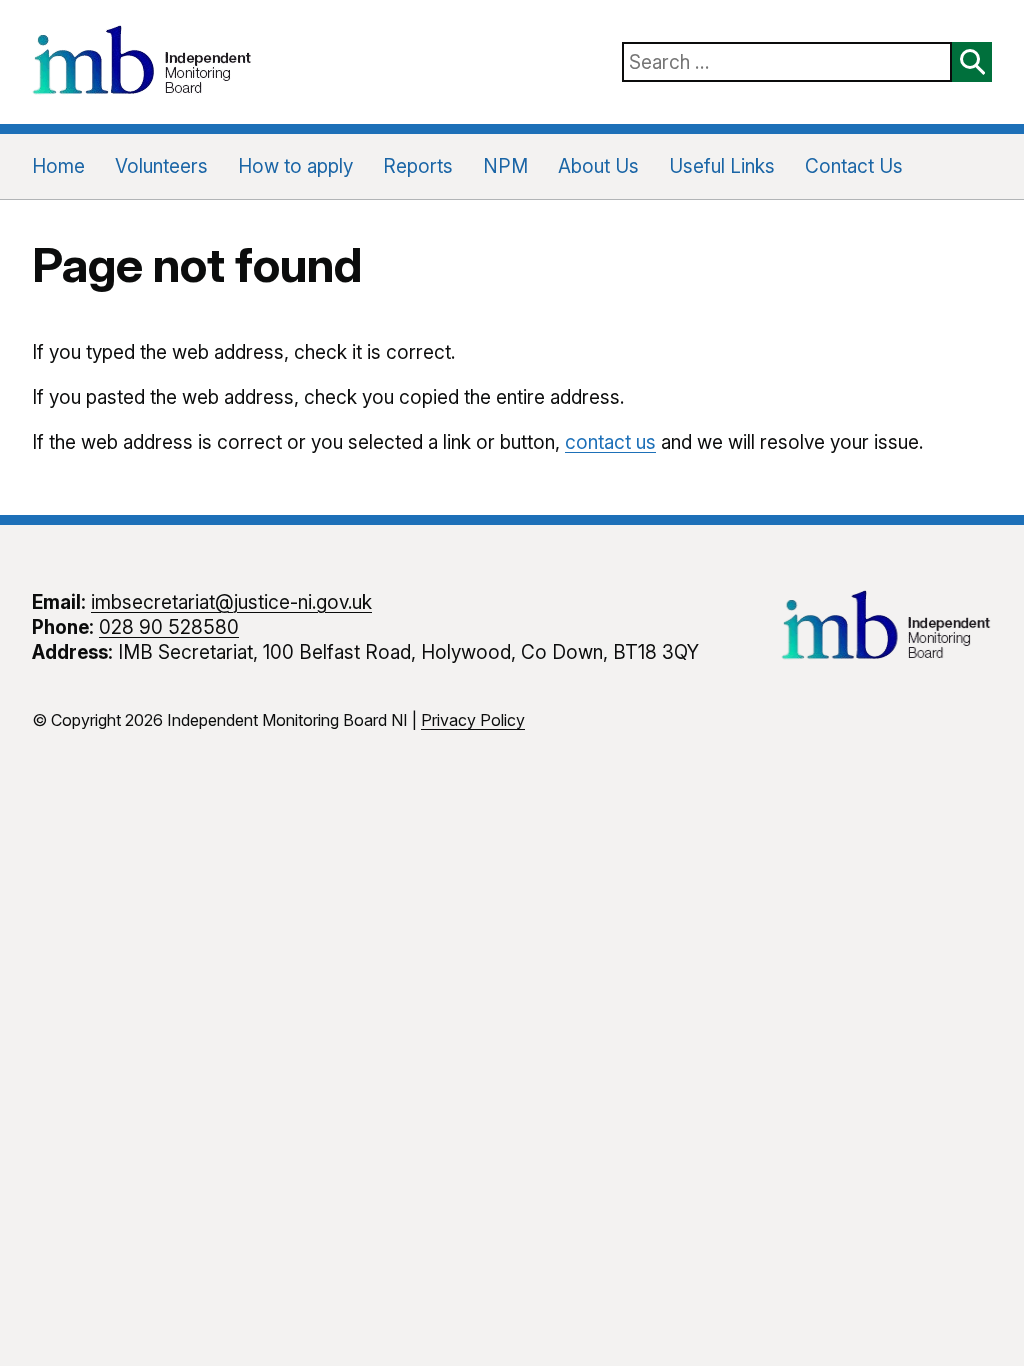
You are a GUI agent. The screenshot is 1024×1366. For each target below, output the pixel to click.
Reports (418, 166)
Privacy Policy (473, 720)
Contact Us (854, 166)
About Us (598, 166)
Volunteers (161, 166)
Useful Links (722, 166)
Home (58, 166)
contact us (610, 442)
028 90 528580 (169, 627)
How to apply (295, 166)
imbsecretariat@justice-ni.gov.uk (231, 602)
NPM (505, 166)
